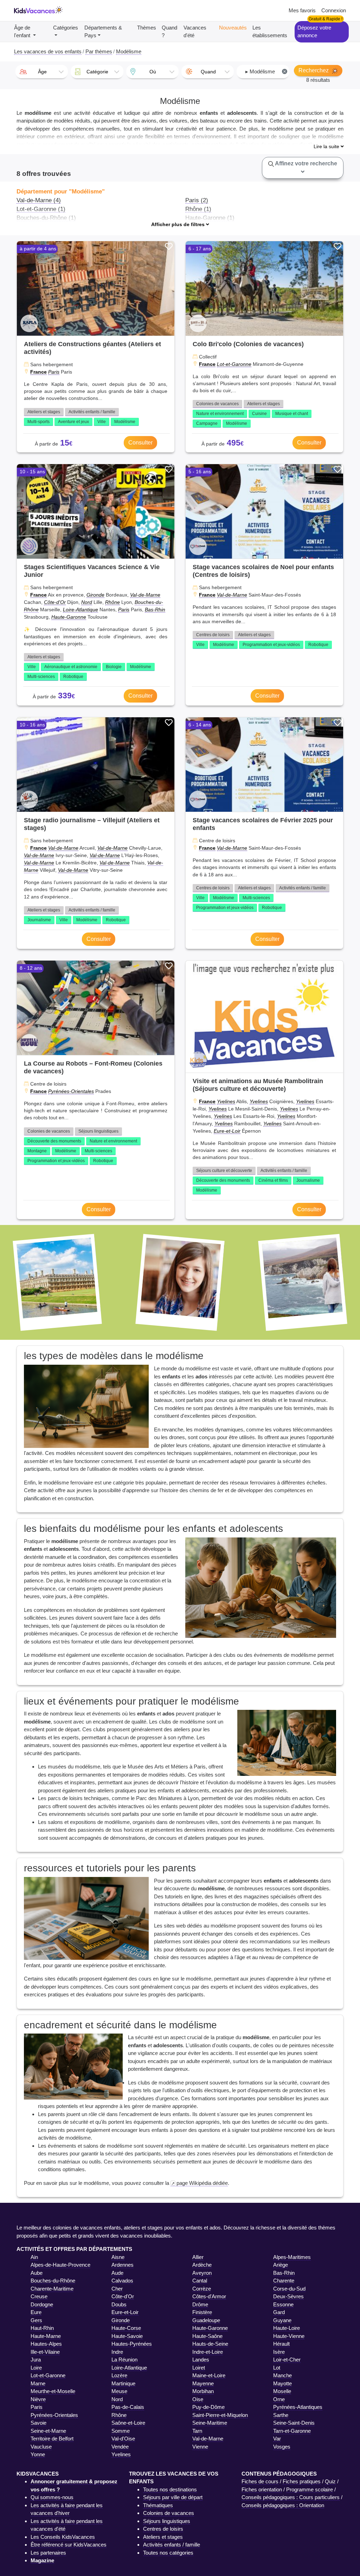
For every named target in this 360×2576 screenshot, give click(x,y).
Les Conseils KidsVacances (63, 2537)
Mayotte (282, 2383)
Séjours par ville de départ (173, 2497)
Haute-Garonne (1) (210, 218)
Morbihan (203, 2391)
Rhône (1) (198, 209)
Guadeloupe (206, 2320)
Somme (121, 2431)
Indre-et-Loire (208, 2352)
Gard (279, 2312)
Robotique (73, 677)
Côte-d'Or (55, 602)
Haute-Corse (126, 2328)
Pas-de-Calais (128, 2407)
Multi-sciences (41, 677)
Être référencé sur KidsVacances (69, 2545)
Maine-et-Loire (209, 2375)
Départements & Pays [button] (103, 32)
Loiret (199, 2368)
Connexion (334, 10)
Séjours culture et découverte (224, 1171)
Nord (87, 602)
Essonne (283, 2304)
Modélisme (125, 422)
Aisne (118, 2257)
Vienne (200, 2447)
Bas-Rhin (155, 610)
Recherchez (314, 70)
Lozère (119, 2375)
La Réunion (124, 2360)
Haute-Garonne (69, 617)
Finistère (202, 2312)
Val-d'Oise (123, 2439)
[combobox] (42, 72)
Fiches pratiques (302, 2481)
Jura (36, 2360)
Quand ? (169, 32)
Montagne (37, 1151)
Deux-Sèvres (288, 2296)
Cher (117, 2289)
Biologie (114, 667)
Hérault (281, 2344)
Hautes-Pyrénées (132, 2344)
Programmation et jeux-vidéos (271, 645)
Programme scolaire (310, 2489)
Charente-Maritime (52, 2289)
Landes (201, 2360)
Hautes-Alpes (46, 2344)
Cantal (200, 2281)
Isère (279, 2352)
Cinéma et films (273, 1180)
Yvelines (226, 1101)
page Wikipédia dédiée (202, 2183)
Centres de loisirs (213, 635)
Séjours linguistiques (98, 1131)
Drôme (200, 2304)
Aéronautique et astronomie (71, 667)
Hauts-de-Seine (210, 2344)
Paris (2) (197, 200)
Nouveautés (233, 28)
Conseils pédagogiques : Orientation (283, 2505)
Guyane (282, 2320)
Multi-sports (38, 422)
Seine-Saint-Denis (294, 2423)
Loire (36, 2368)
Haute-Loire (287, 2328)
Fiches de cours (260, 2481)
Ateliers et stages (44, 412)
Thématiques (158, 2505)
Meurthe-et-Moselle (53, 2391)
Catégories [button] (66, 28)
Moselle (282, 2391)
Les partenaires (48, 2553)
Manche (282, 2375)
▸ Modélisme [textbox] (266, 71)
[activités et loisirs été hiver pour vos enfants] (38, 11)
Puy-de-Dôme (208, 2407)
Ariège (281, 2265)
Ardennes (123, 2265)
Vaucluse (41, 2447)
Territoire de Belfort (52, 2439)
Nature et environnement (220, 414)
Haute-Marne (46, 2336)
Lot (277, 2368)
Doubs (119, 2304)
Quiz (330, 2481)
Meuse (119, 2391)
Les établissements (270, 32)
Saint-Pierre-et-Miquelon (220, 2415)
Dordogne (42, 2304)
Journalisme (39, 920)
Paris (54, 372)
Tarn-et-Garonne (292, 2431)
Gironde (95, 595)
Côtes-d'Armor (209, 2296)
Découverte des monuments (54, 1141)
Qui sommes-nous (52, 2497)
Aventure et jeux (73, 422)
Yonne (38, 2454)
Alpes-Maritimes (292, 2257)
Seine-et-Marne (48, 2431)
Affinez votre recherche (306, 163)
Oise (198, 2399)
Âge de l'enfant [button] (23, 32)
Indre (117, 2352)
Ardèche (202, 2265)
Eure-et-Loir (227, 1131)
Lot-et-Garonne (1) (41, 209)
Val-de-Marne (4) (39, 200)
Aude (117, 2273)
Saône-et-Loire (128, 2423)
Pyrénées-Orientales (71, 1091)
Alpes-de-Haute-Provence (60, 2265)
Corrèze (202, 2289)
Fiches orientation (262, 2489)
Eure (36, 2312)
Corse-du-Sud (289, 2289)
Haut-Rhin (42, 2328)
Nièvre (38, 2399)
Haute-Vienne (289, 2336)
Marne (38, 2383)
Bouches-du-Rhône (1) (46, 218)
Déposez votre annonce (314, 32)
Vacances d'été (195, 32)
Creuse (39, 2296)
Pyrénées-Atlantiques (298, 2407)
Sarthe (281, 2415)
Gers (36, 2320)
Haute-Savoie (127, 2336)
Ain (34, 2257)
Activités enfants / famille (92, 412)
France (38, 372)
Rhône (112, 602)
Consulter (140, 443)
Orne (279, 2399)
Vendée (120, 2447)
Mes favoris (302, 10)
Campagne (207, 423)
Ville (102, 422)
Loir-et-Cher (287, 2360)
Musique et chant (292, 414)
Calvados (122, 2281)
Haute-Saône (207, 2336)
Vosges (282, 2447)
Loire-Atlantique (81, 610)
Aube (37, 2273)
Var (277, 2439)
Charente (284, 2281)
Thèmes (147, 28)
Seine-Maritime (210, 2423)
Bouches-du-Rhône (53, 2281)
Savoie (38, 2423)
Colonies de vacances (217, 404)
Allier (198, 2257)
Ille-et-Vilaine (45, 2352)
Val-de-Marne (145, 595)
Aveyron (202, 2273)
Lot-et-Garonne (234, 364)
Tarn (197, 2431)
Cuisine (259, 414)
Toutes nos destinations (170, 2489)
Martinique (123, 2383)
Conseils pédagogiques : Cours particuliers (291, 2497)
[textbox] (42, 72)
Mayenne (203, 2383)
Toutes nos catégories (168, 2553)
